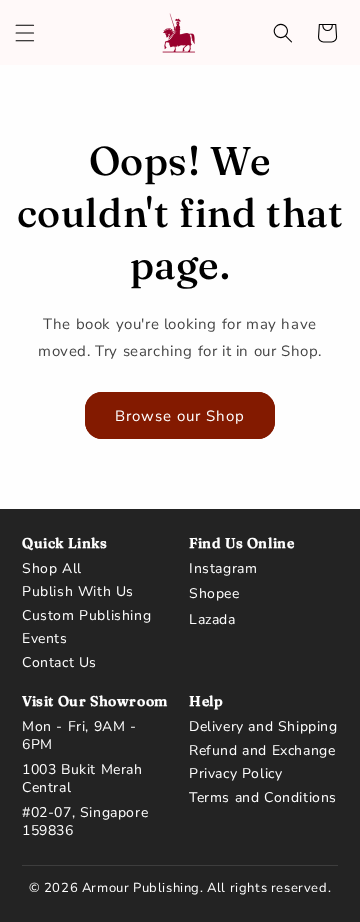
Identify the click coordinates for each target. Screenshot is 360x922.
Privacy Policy (235, 774)
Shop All (52, 569)
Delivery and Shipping (263, 727)
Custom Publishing (86, 616)
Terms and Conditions (263, 798)
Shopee (214, 594)
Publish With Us (78, 592)
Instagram (223, 569)
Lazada (212, 620)
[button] (25, 33)
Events (45, 639)
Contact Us (59, 663)
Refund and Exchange (262, 751)
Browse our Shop (180, 416)
